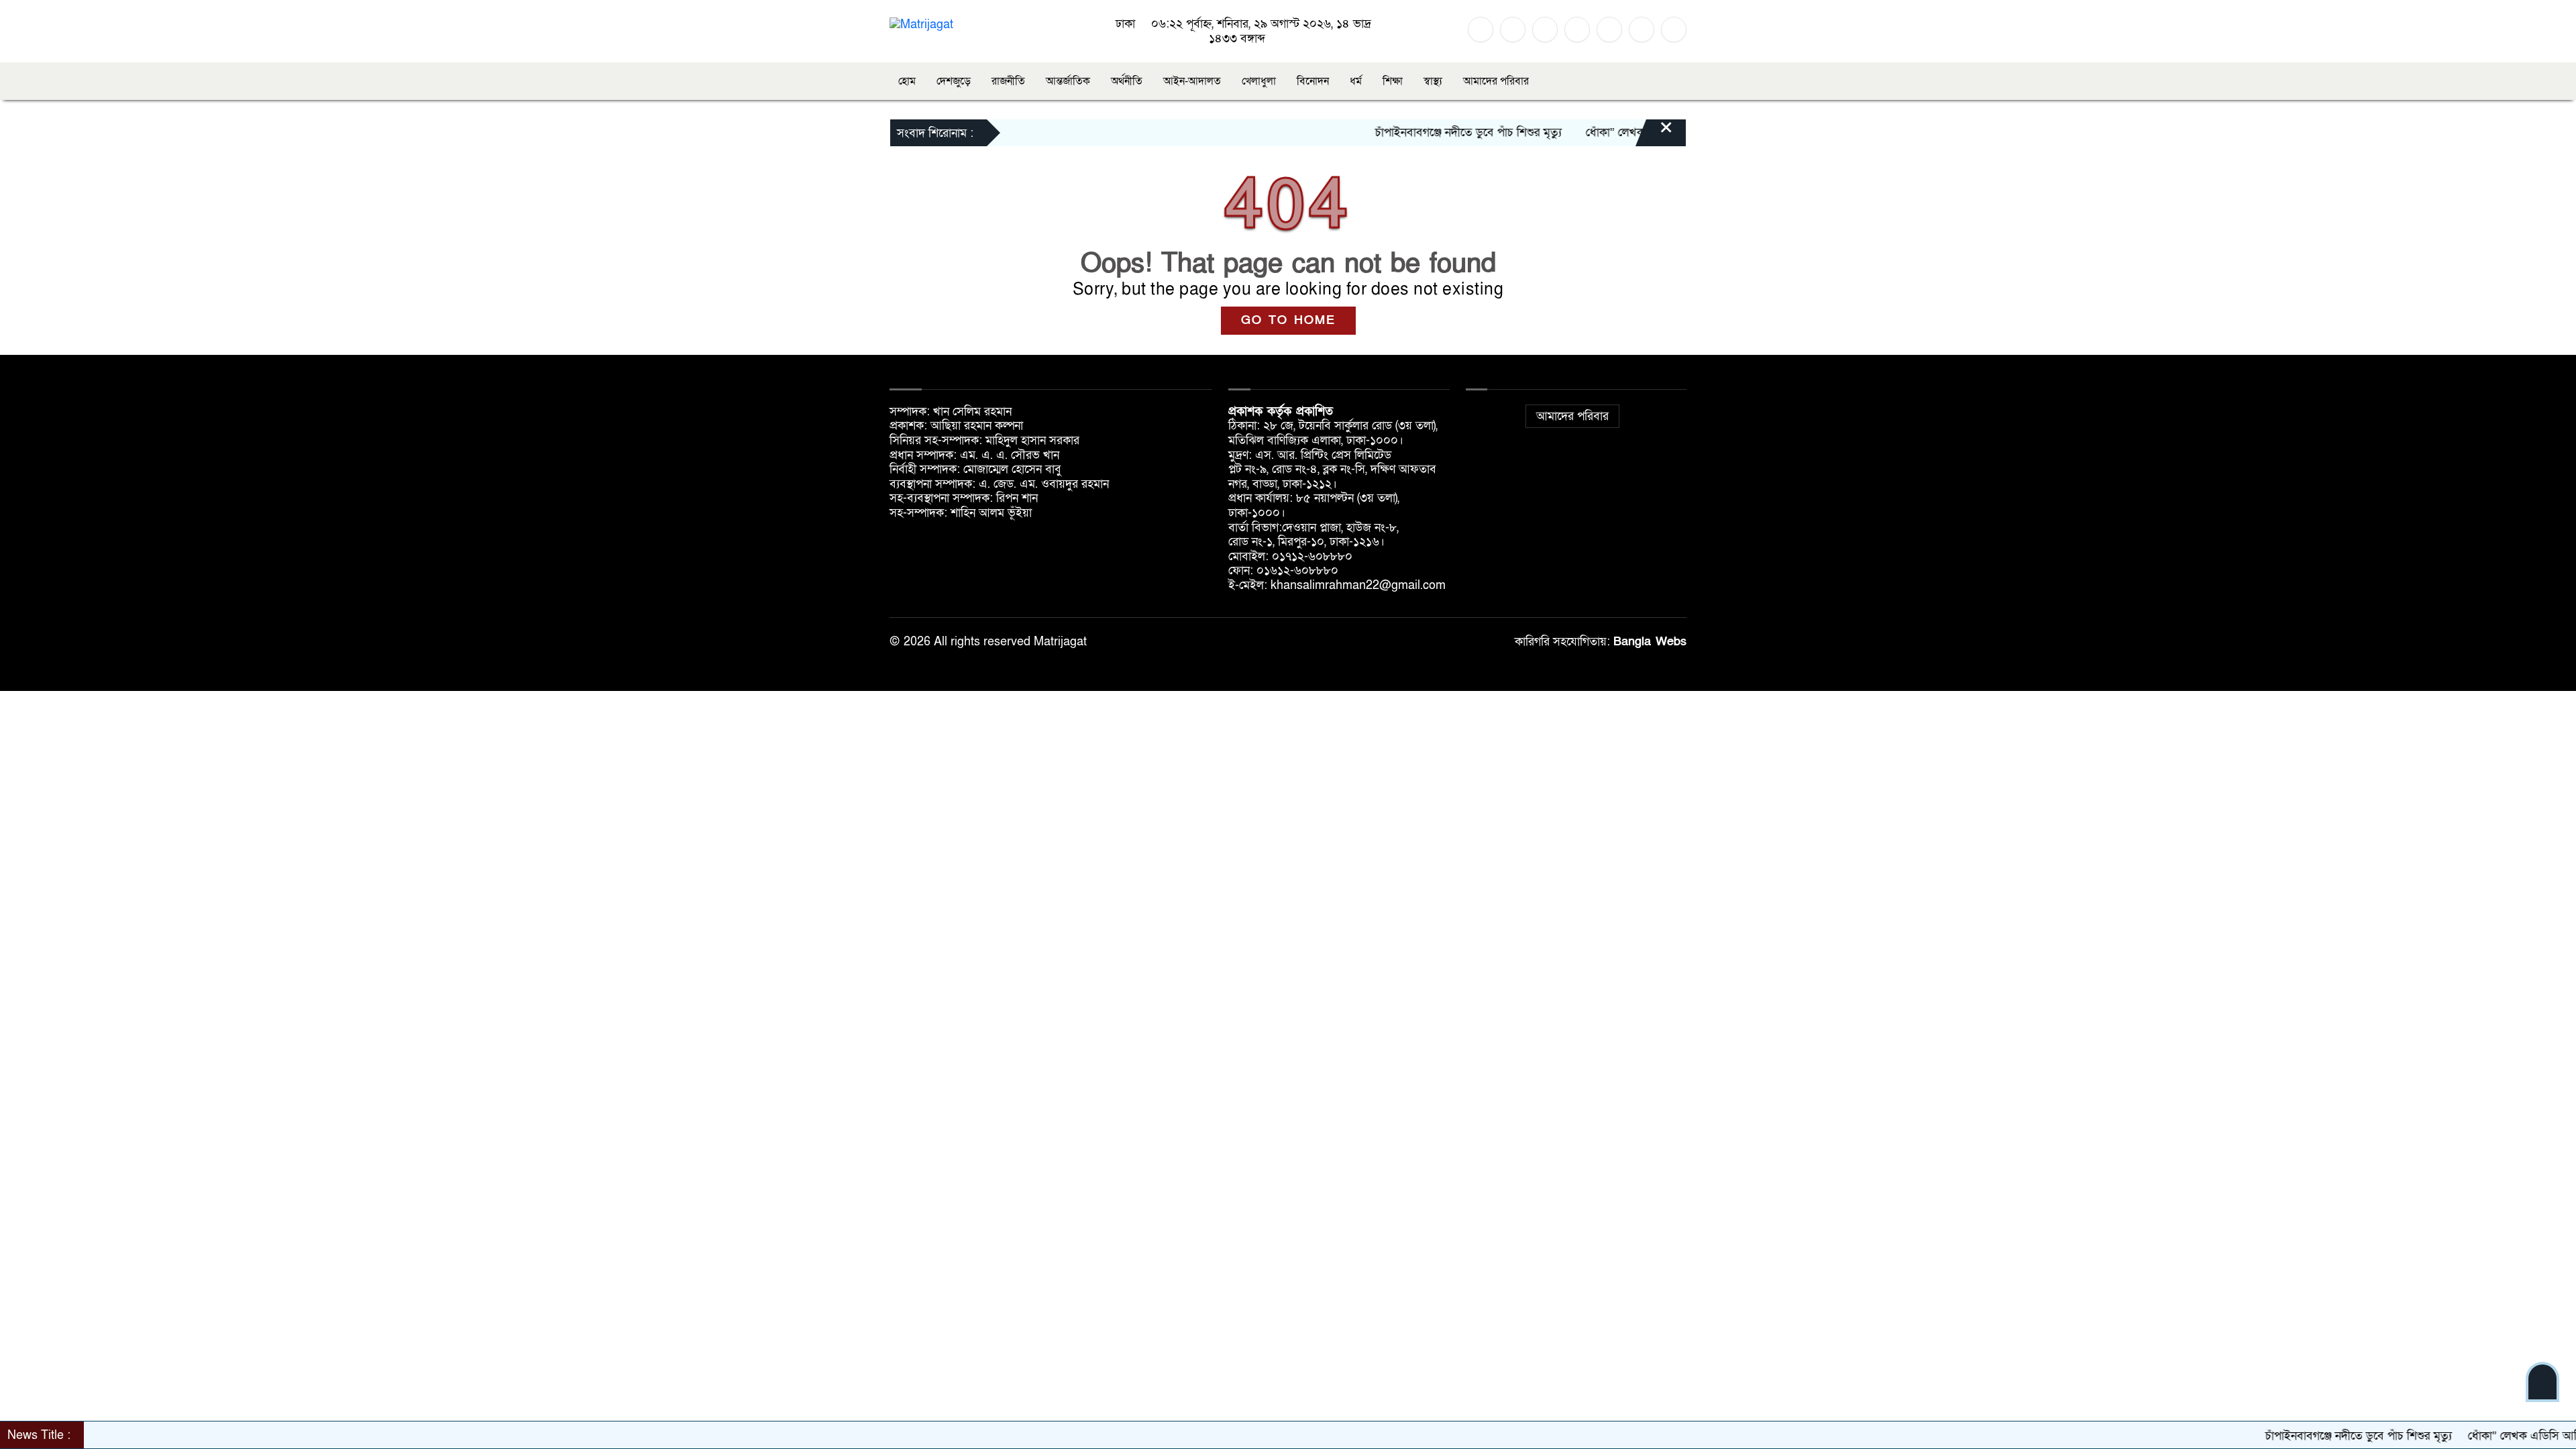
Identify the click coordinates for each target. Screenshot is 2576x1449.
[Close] (1654, 134)
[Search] (1674, 30)
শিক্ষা (1393, 81)
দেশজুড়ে (954, 81)
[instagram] (1545, 30)
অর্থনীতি (1127, 81)
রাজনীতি (1008, 81)
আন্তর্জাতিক (1068, 81)
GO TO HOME (1288, 320)
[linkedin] (1577, 30)
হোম (907, 81)
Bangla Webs (1650, 642)
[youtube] (1609, 30)
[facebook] (1481, 30)
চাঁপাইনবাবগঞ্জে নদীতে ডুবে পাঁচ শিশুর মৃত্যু (1410, 132)
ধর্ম (1356, 81)
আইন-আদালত (1192, 81)
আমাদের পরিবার (1496, 81)
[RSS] (1642, 30)
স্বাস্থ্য (1433, 81)
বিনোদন (1313, 81)
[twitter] (1513, 30)
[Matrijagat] (921, 24)
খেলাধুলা (1259, 81)
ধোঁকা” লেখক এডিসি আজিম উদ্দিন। (1606, 132)
